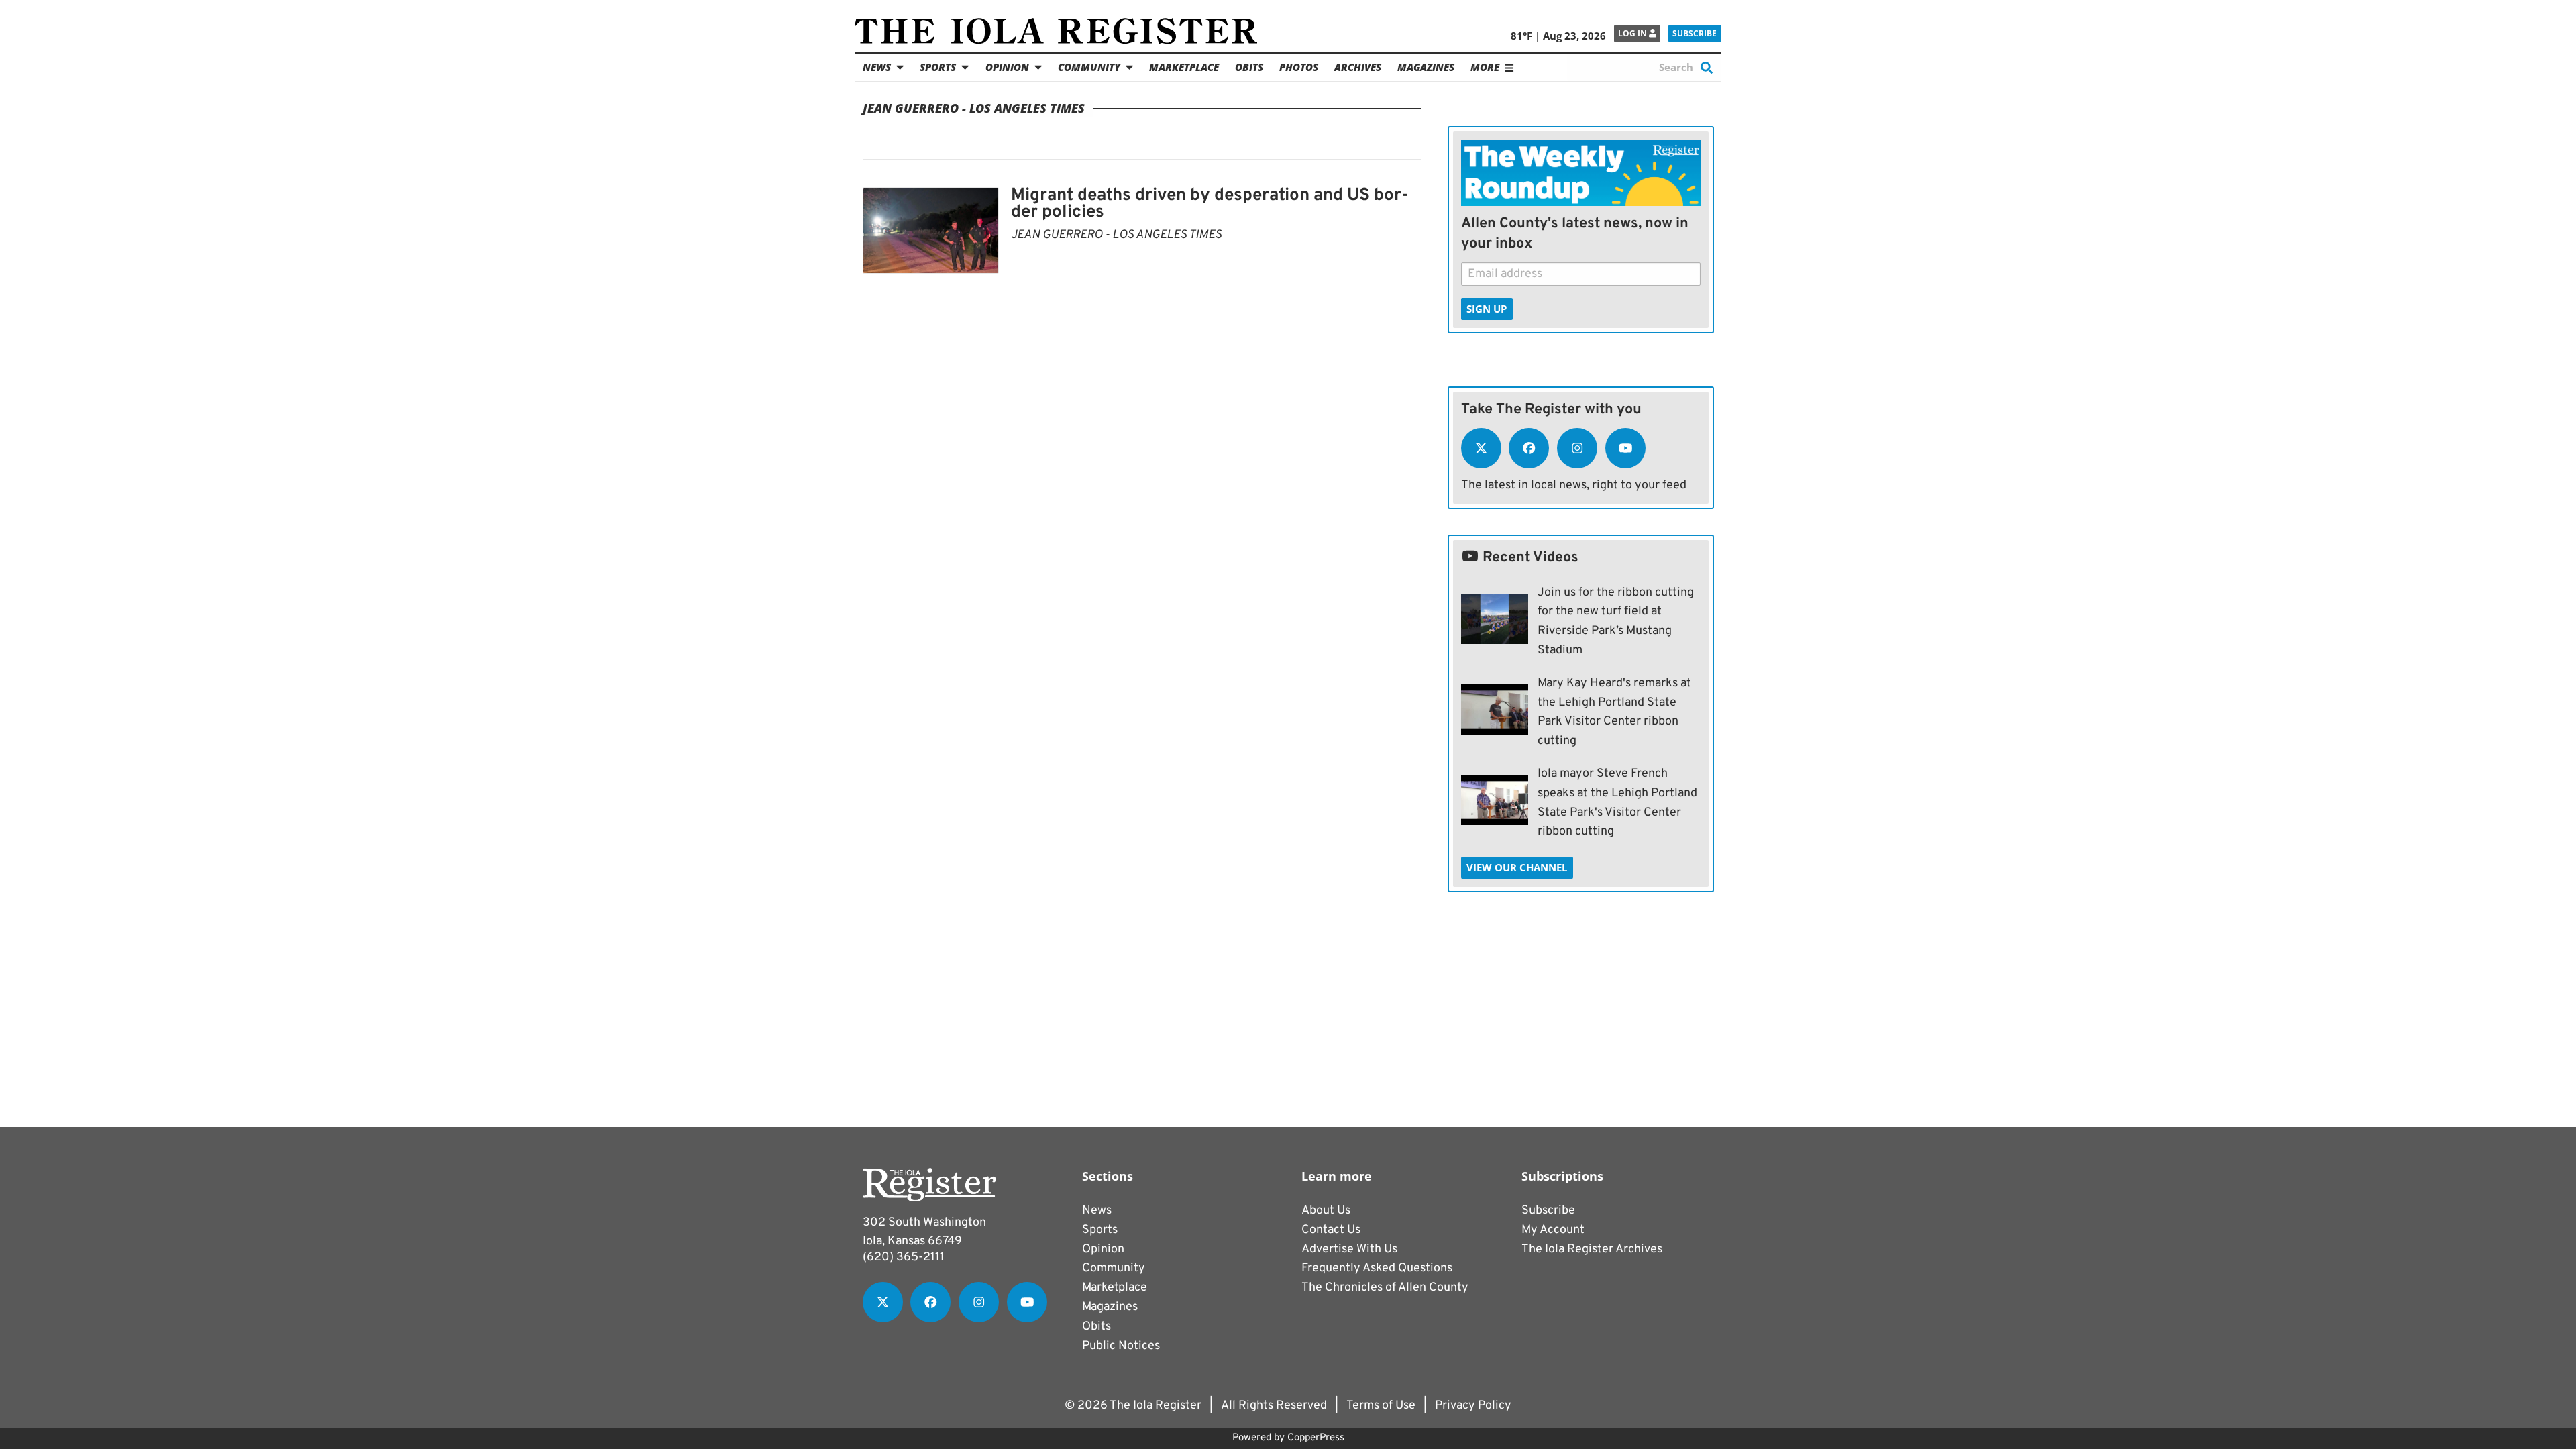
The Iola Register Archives (1592, 1249)
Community (1089, 67)
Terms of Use (1381, 1406)
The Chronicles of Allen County (1385, 1288)
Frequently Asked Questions (1377, 1268)
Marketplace (1184, 67)
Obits (1249, 67)
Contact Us (1331, 1230)
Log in (1633, 33)
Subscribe (1695, 33)
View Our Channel (1517, 867)
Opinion (1007, 67)
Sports (938, 67)
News (877, 67)
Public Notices (1121, 1346)
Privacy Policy (1473, 1406)
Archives (1358, 67)
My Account (1553, 1230)
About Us (1326, 1211)
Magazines (1426, 67)
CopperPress (1316, 1438)
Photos (1299, 67)
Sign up (1487, 309)
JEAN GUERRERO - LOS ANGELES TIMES (1116, 235)
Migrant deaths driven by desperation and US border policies (1210, 204)
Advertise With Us (1349, 1249)
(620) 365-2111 (904, 1257)
